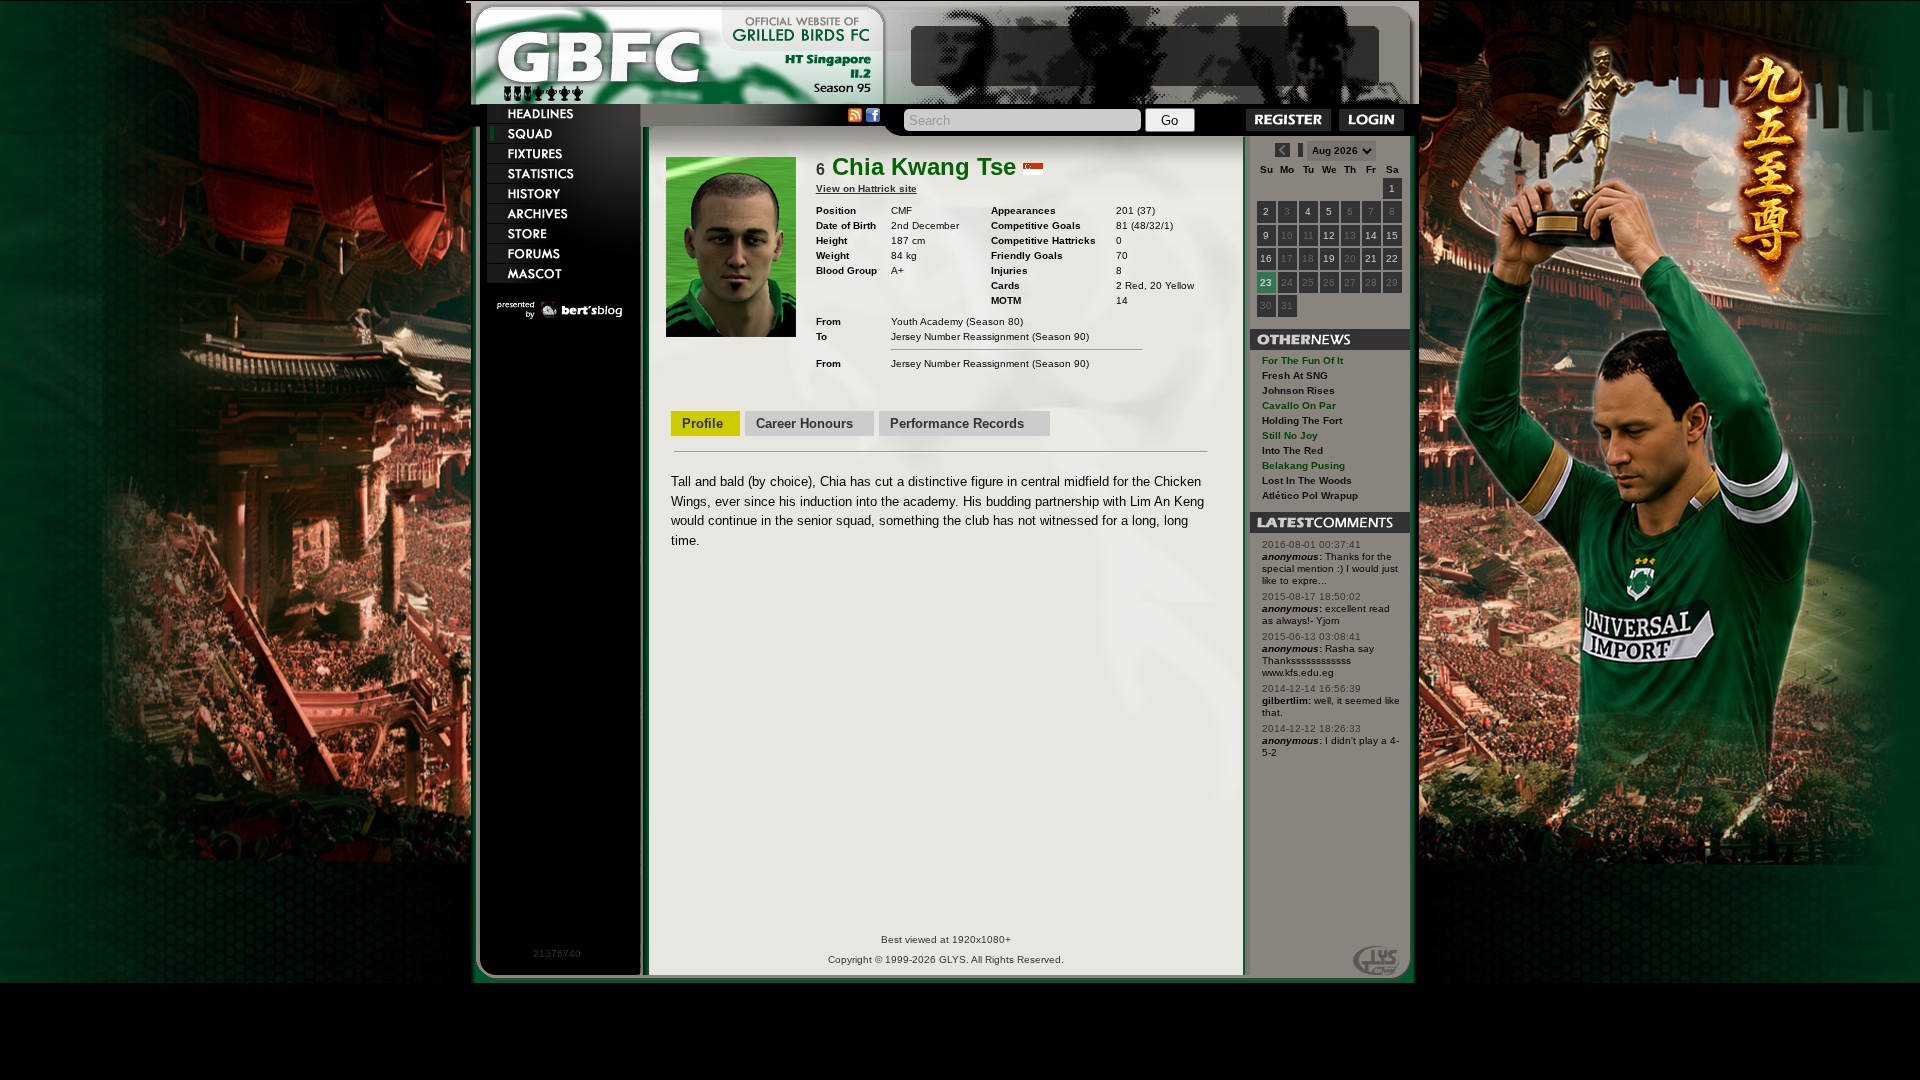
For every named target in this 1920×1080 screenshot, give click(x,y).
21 (1371, 258)
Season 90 (1060, 336)
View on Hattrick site (866, 188)
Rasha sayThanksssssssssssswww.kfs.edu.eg (1318, 660)
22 (1392, 258)
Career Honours (804, 423)
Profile (702, 423)
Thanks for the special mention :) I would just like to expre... (1330, 568)
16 (1266, 258)
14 (1371, 235)
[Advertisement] (1145, 56)
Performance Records (957, 423)
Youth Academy (927, 321)
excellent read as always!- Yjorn (1326, 614)
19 (1329, 258)
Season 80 (994, 321)
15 (1392, 235)
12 (1329, 235)
